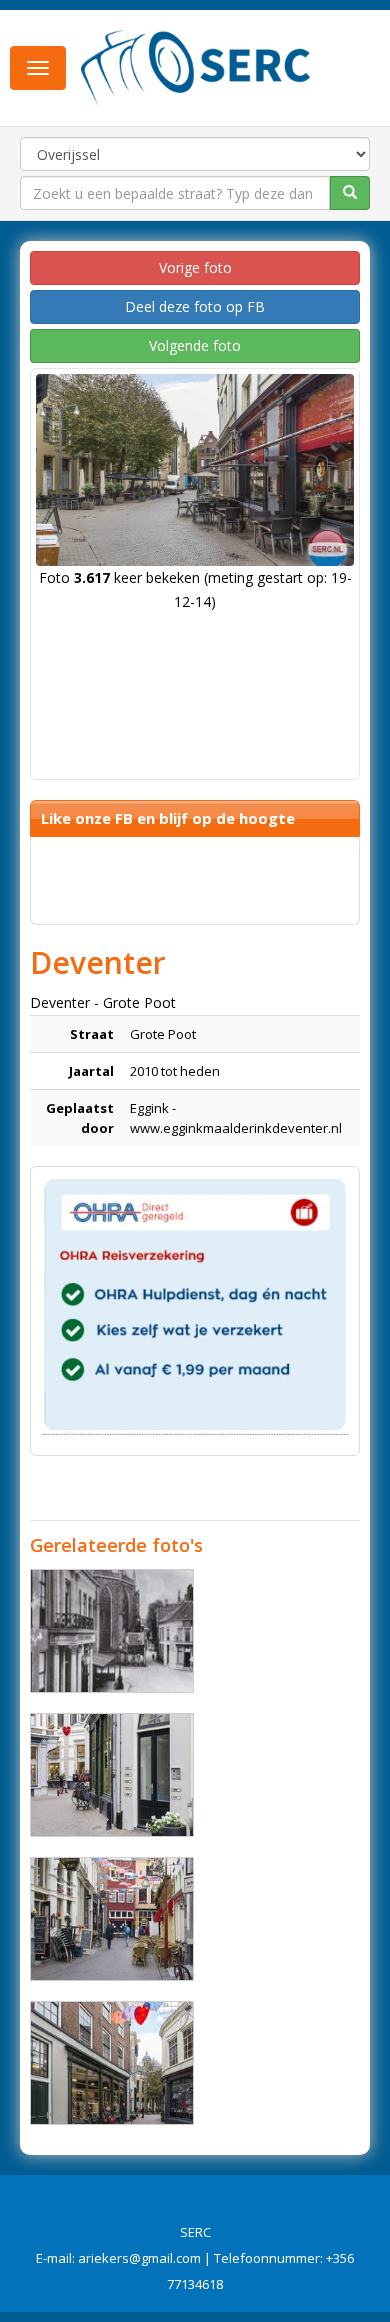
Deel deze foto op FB (195, 306)
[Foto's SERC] (196, 66)
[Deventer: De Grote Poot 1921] (112, 1631)
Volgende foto (195, 345)
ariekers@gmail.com (139, 2258)
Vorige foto (195, 267)
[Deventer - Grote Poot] (112, 1775)
